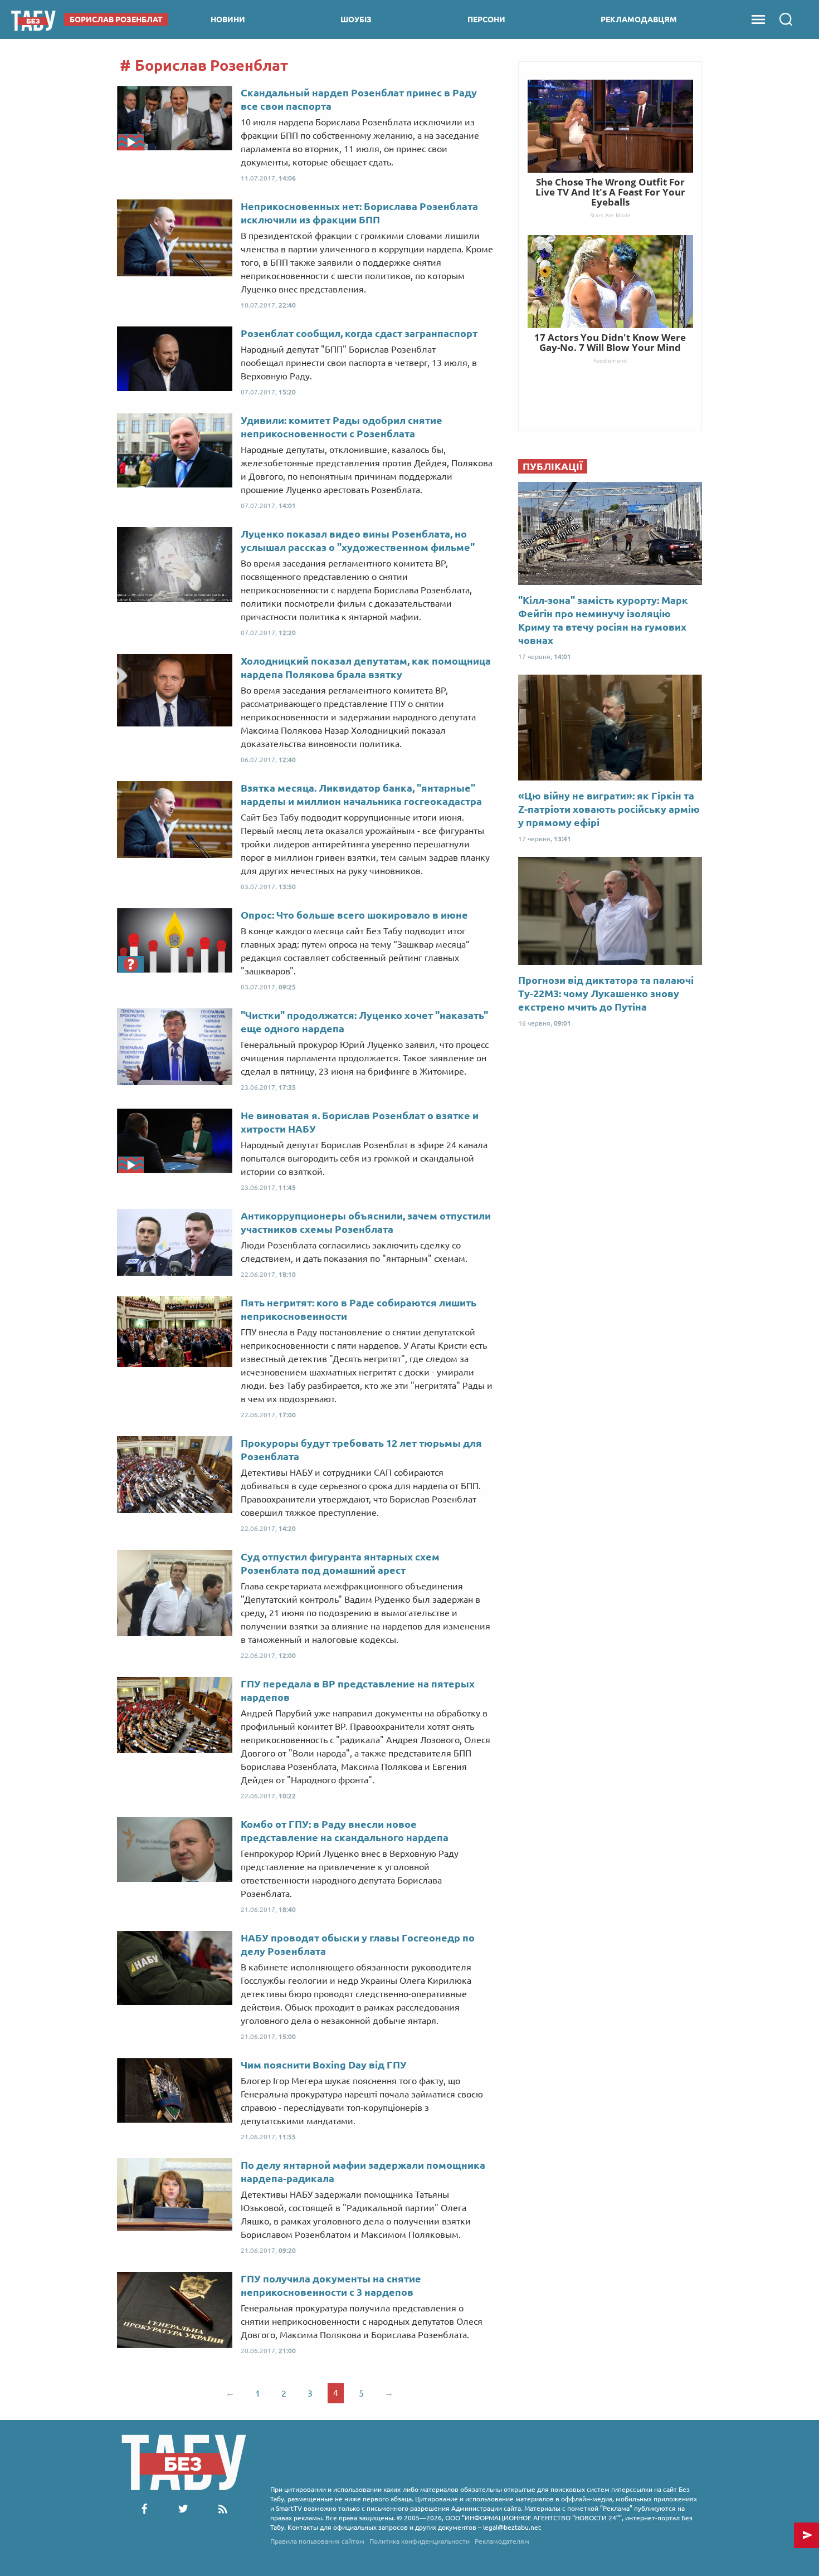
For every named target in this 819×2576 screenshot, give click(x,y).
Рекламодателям (502, 2541)
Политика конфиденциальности (420, 2541)
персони (486, 19)
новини (228, 19)
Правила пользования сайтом (317, 2541)
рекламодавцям (639, 19)
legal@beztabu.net (512, 2527)
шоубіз (356, 19)
